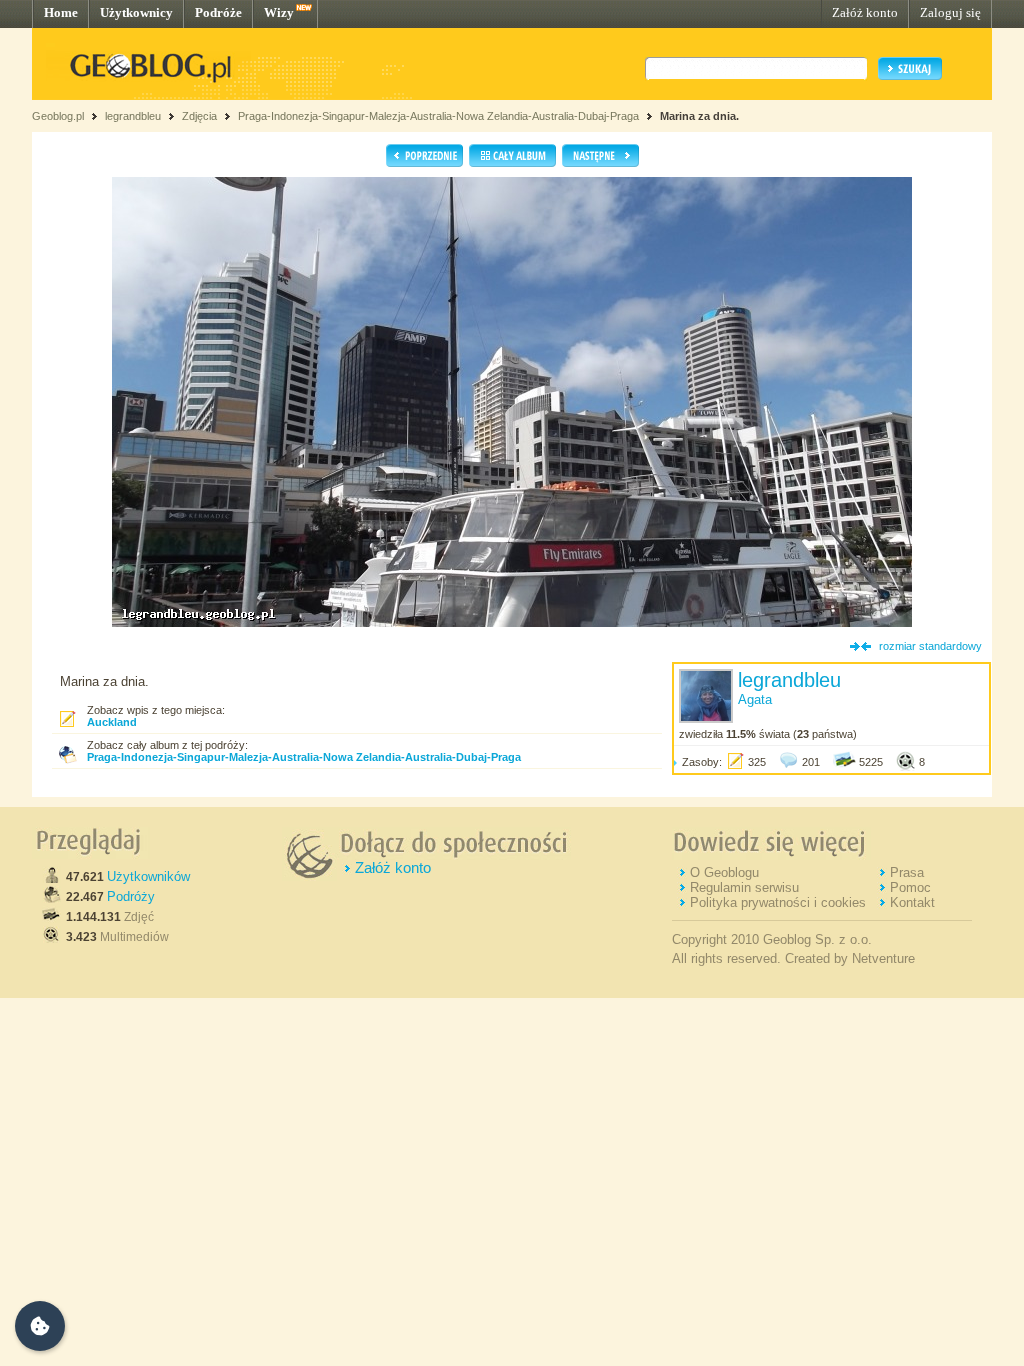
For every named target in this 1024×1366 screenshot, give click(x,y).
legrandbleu (133, 116)
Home (61, 12)
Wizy (279, 12)
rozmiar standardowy (930, 646)
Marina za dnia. (699, 116)
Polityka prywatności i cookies (778, 902)
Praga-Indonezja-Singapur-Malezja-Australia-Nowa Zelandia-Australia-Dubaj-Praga (438, 116)
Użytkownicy (136, 12)
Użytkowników (148, 876)
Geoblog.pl (58, 116)
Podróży (131, 896)
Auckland (112, 722)
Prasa (907, 872)
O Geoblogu (724, 872)
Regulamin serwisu (744, 887)
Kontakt (912, 902)
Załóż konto (865, 12)
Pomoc (910, 887)
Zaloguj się (950, 12)
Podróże (218, 12)
